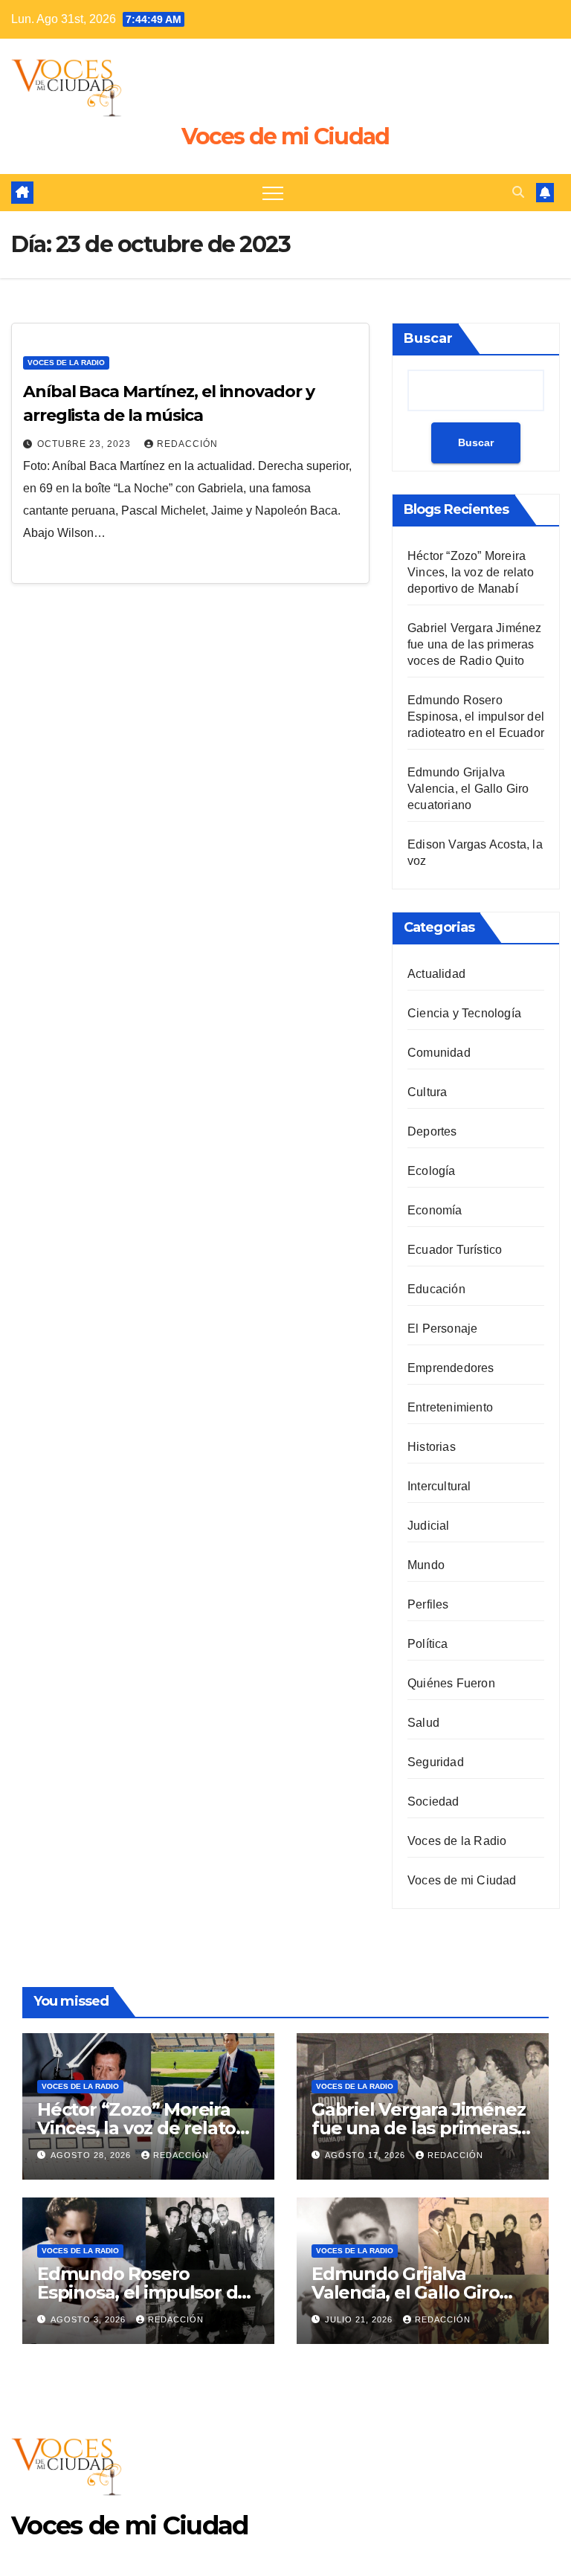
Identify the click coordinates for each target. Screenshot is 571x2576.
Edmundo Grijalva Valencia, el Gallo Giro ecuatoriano (468, 789)
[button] (518, 192)
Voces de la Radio (66, 363)
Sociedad (433, 1801)
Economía (435, 1210)
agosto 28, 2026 (92, 2155)
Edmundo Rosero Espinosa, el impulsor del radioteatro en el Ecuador (476, 717)
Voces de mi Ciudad (285, 136)
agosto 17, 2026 (367, 2155)
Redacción (187, 444)
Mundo (426, 1565)
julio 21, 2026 (360, 2319)
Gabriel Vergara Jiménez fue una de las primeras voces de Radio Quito (475, 644)
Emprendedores (451, 1368)
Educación (436, 1289)
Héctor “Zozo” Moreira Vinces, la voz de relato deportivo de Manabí (471, 572)
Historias (432, 1447)
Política (428, 1644)
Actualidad (436, 974)
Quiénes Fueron (451, 1683)
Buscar (428, 338)
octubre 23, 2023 (86, 444)
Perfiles (428, 1604)
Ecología (432, 1171)
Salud (423, 1723)
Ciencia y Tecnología (464, 1013)
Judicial (429, 1526)
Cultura (427, 1092)
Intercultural (439, 1486)
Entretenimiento (450, 1407)
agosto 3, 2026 (90, 2319)
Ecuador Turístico (455, 1250)
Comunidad (439, 1053)
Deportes (432, 1131)
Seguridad (436, 1762)
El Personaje (442, 1329)
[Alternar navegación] (273, 193)
